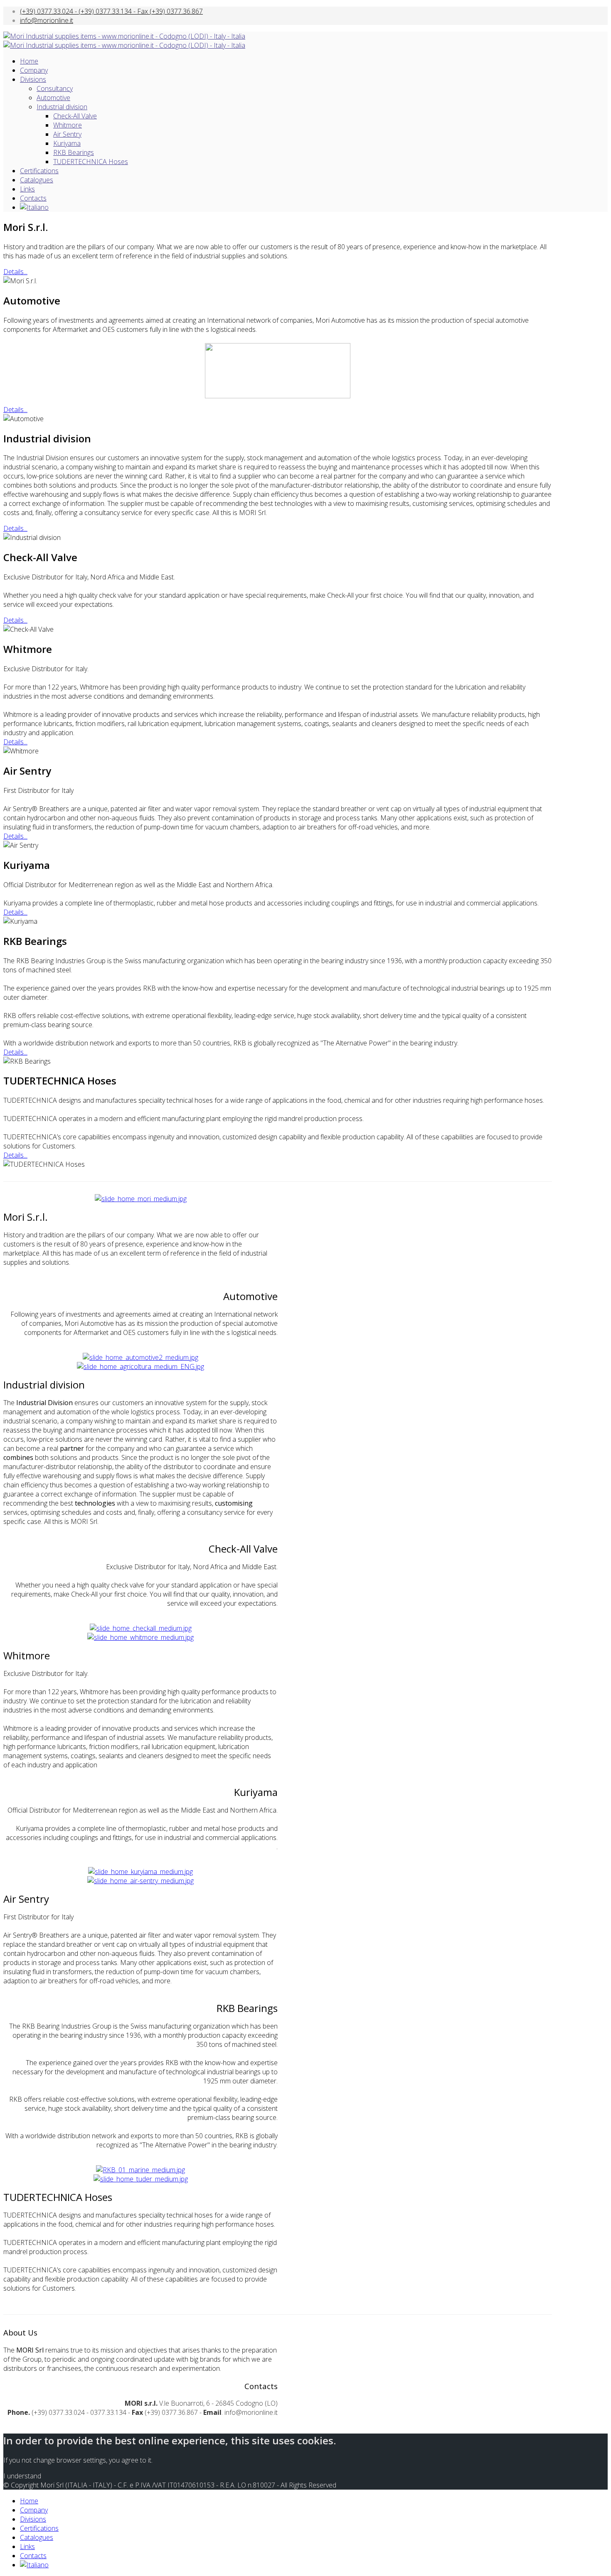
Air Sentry (67, 134)
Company (34, 70)
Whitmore (68, 125)
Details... (15, 272)
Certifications (39, 171)
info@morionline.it (47, 20)
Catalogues (37, 180)
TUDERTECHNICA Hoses (91, 162)
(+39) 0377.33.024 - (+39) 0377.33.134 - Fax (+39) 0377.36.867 (111, 11)
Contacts (33, 198)
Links (27, 189)
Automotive (53, 98)
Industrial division (62, 107)
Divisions (33, 79)
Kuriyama (67, 143)
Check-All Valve (75, 116)
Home (29, 61)
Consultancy (55, 88)
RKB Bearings (74, 152)
